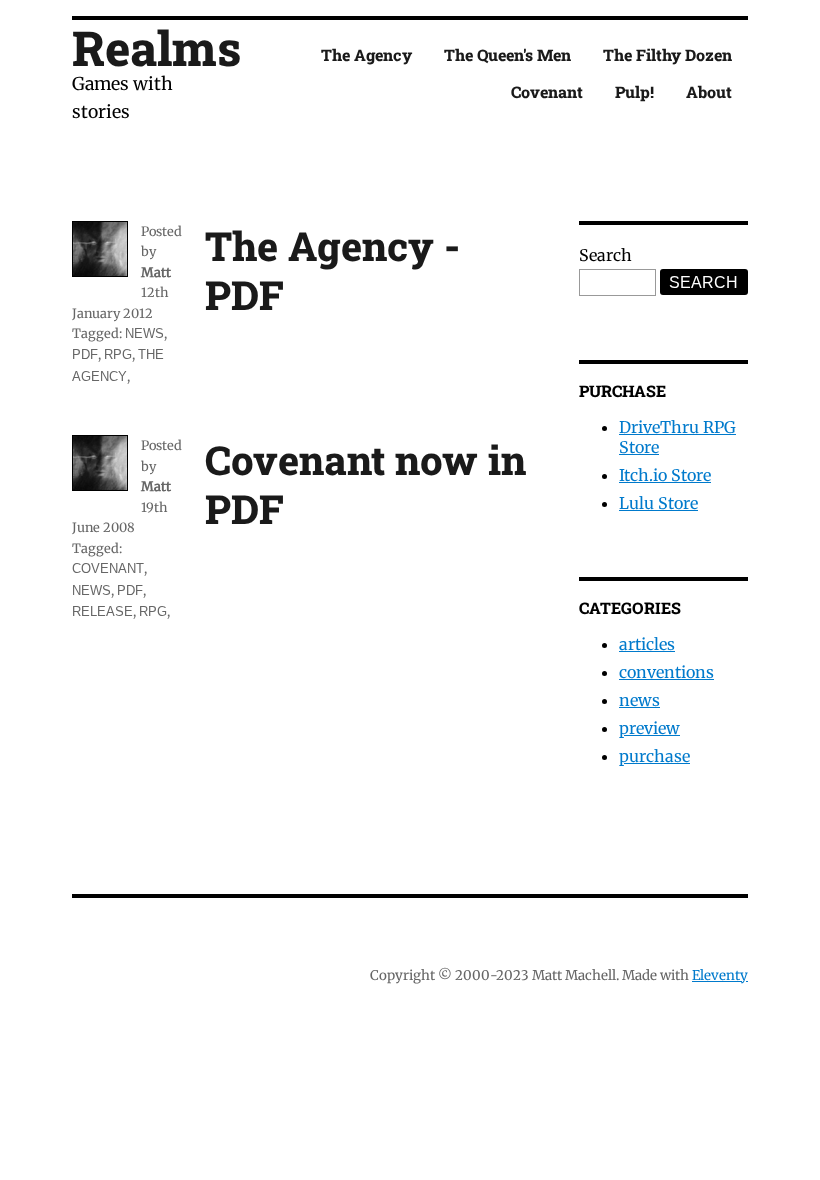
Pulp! (634, 91)
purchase (654, 756)
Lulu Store (658, 503)
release (102, 611)
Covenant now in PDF (365, 484)
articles (647, 644)
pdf (85, 354)
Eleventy (720, 975)
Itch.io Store (665, 475)
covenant (108, 568)
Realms (156, 47)
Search (605, 255)
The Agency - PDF (332, 270)
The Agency (366, 54)
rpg (118, 354)
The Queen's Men (507, 54)
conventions (666, 672)
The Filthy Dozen (667, 54)
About (709, 91)
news (144, 333)
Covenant (547, 91)
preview (649, 728)
